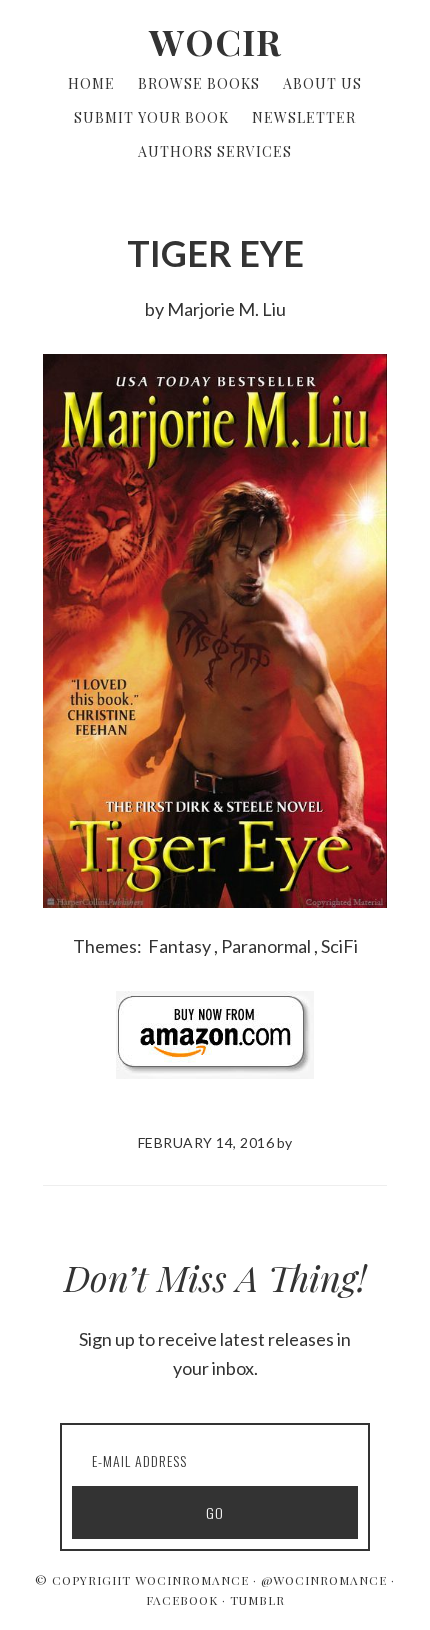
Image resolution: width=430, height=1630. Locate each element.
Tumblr (257, 1600)
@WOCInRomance (324, 1580)
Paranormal (266, 946)
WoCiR (215, 41)
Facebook (182, 1600)
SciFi (339, 946)
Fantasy (179, 946)
